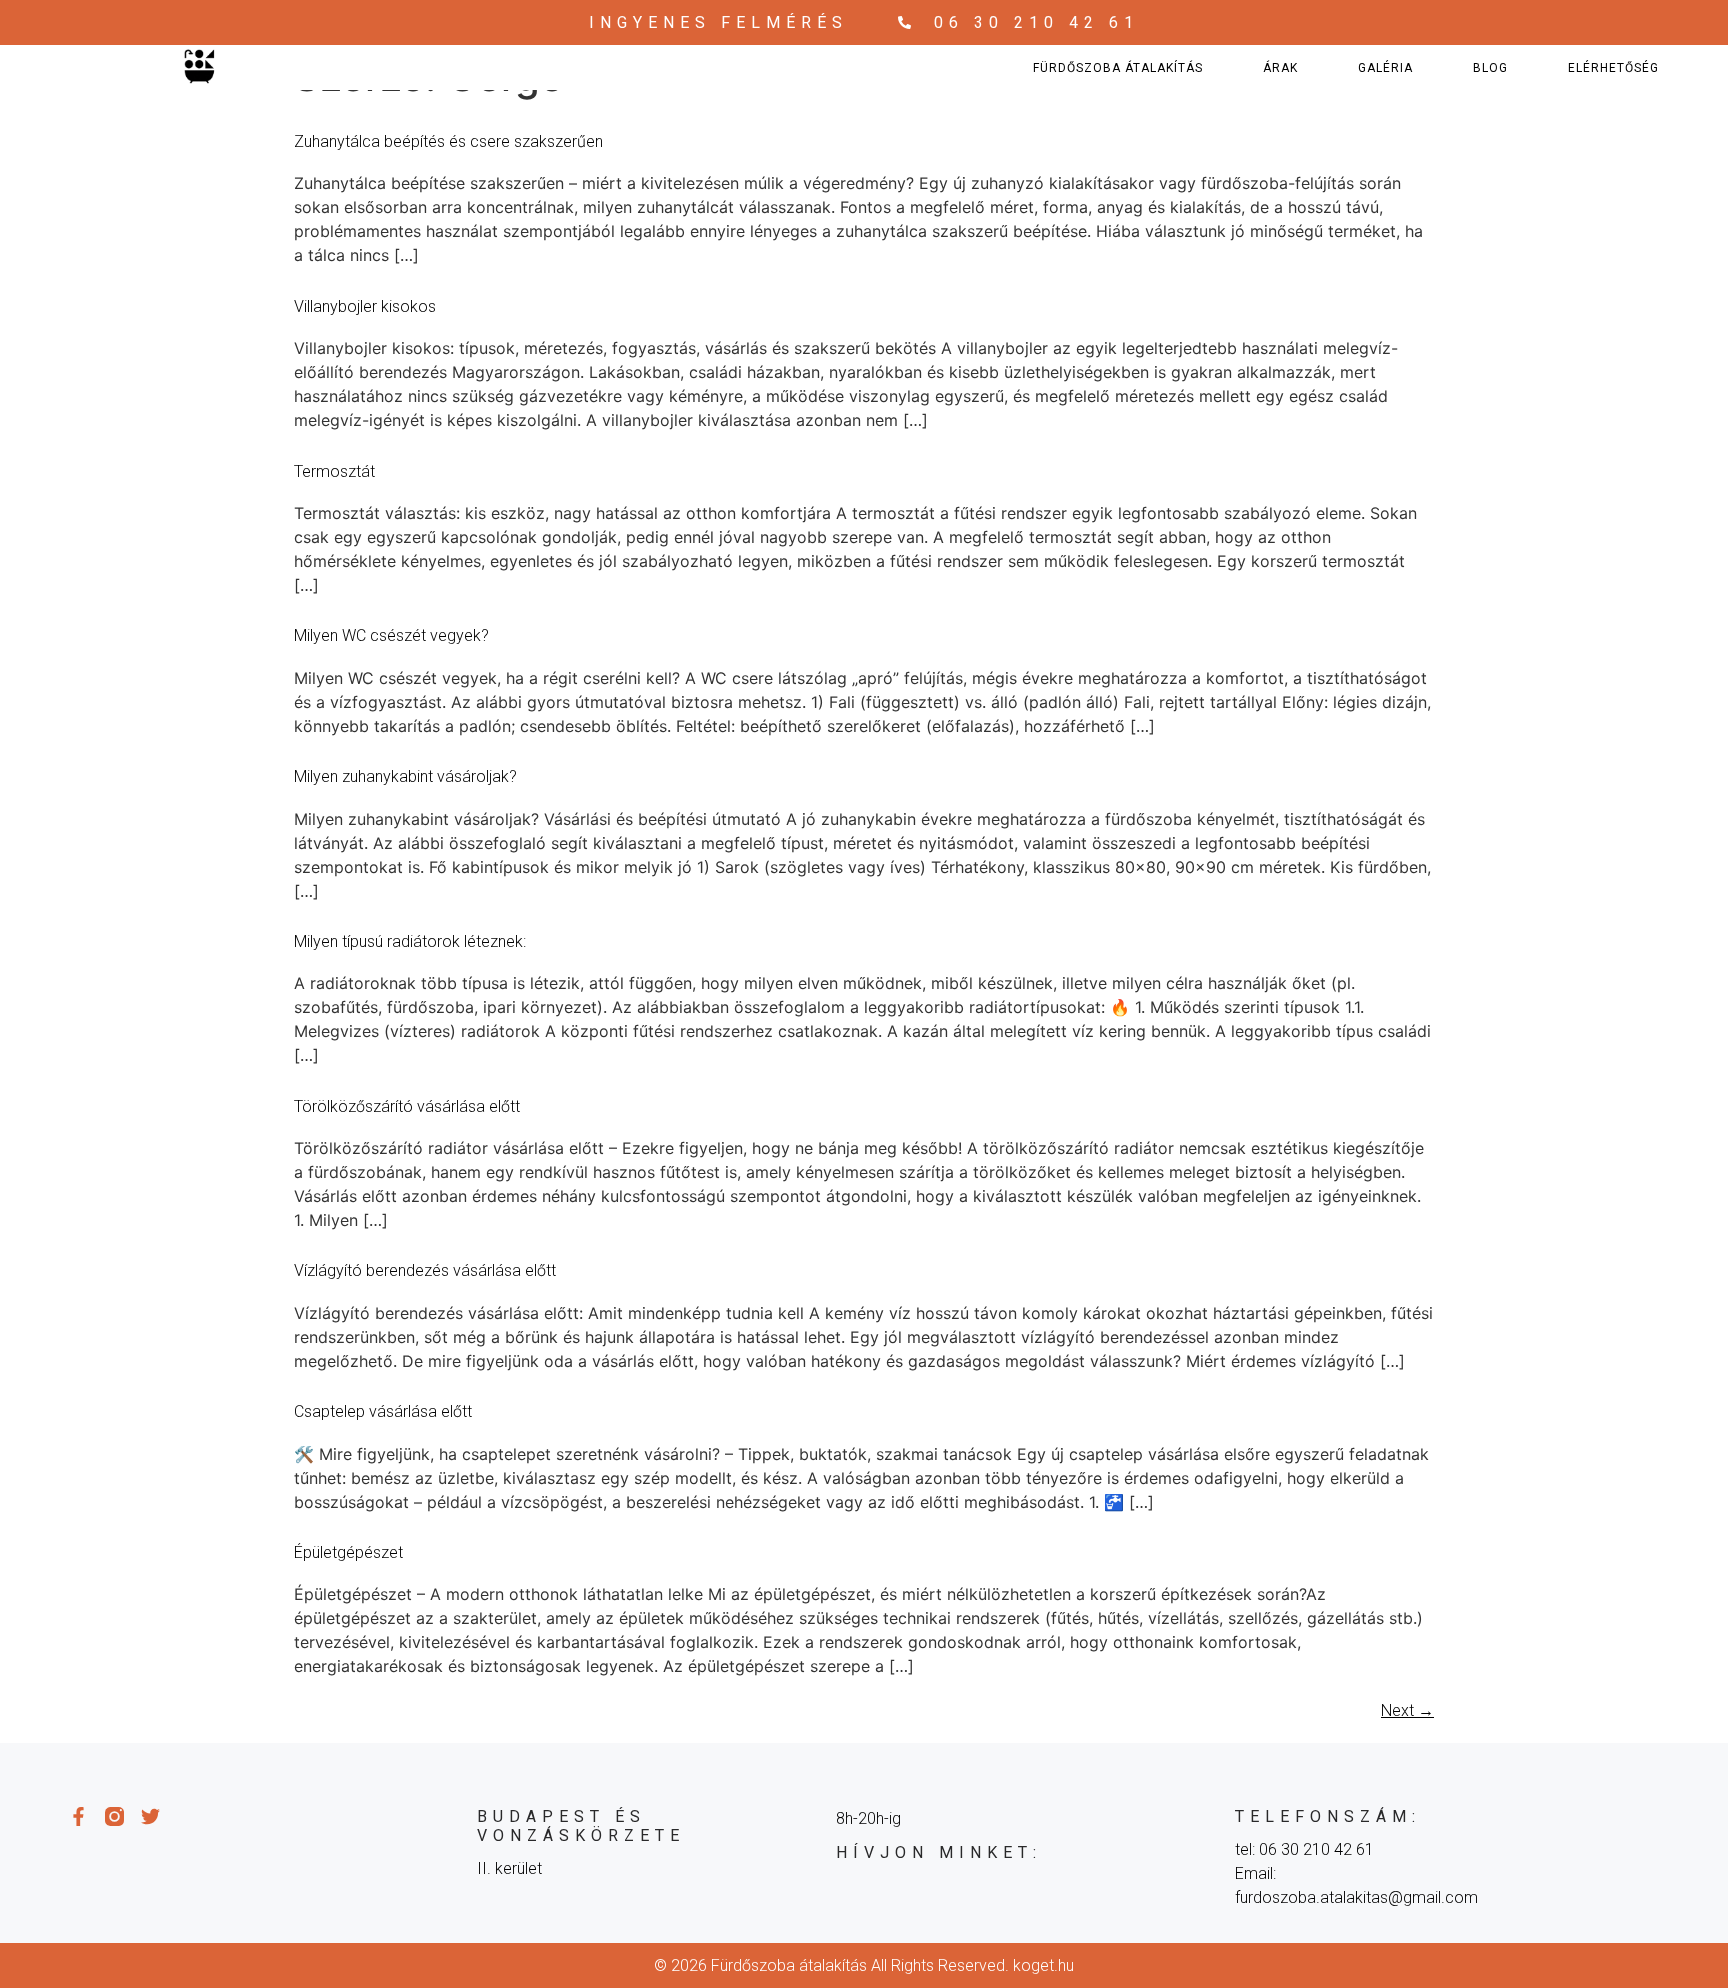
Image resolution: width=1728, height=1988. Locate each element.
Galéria (1385, 68)
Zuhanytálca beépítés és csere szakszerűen (448, 141)
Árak (1280, 68)
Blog (1490, 68)
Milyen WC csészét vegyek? (391, 635)
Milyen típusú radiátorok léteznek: (410, 941)
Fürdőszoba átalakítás (1118, 68)
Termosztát (334, 471)
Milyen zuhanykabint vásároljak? (405, 776)
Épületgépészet (348, 1552)
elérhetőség (1613, 68)
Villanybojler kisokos (365, 306)
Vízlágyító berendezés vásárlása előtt (425, 1270)
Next (1407, 1710)
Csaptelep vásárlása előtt (383, 1411)
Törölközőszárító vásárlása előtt (407, 1106)
